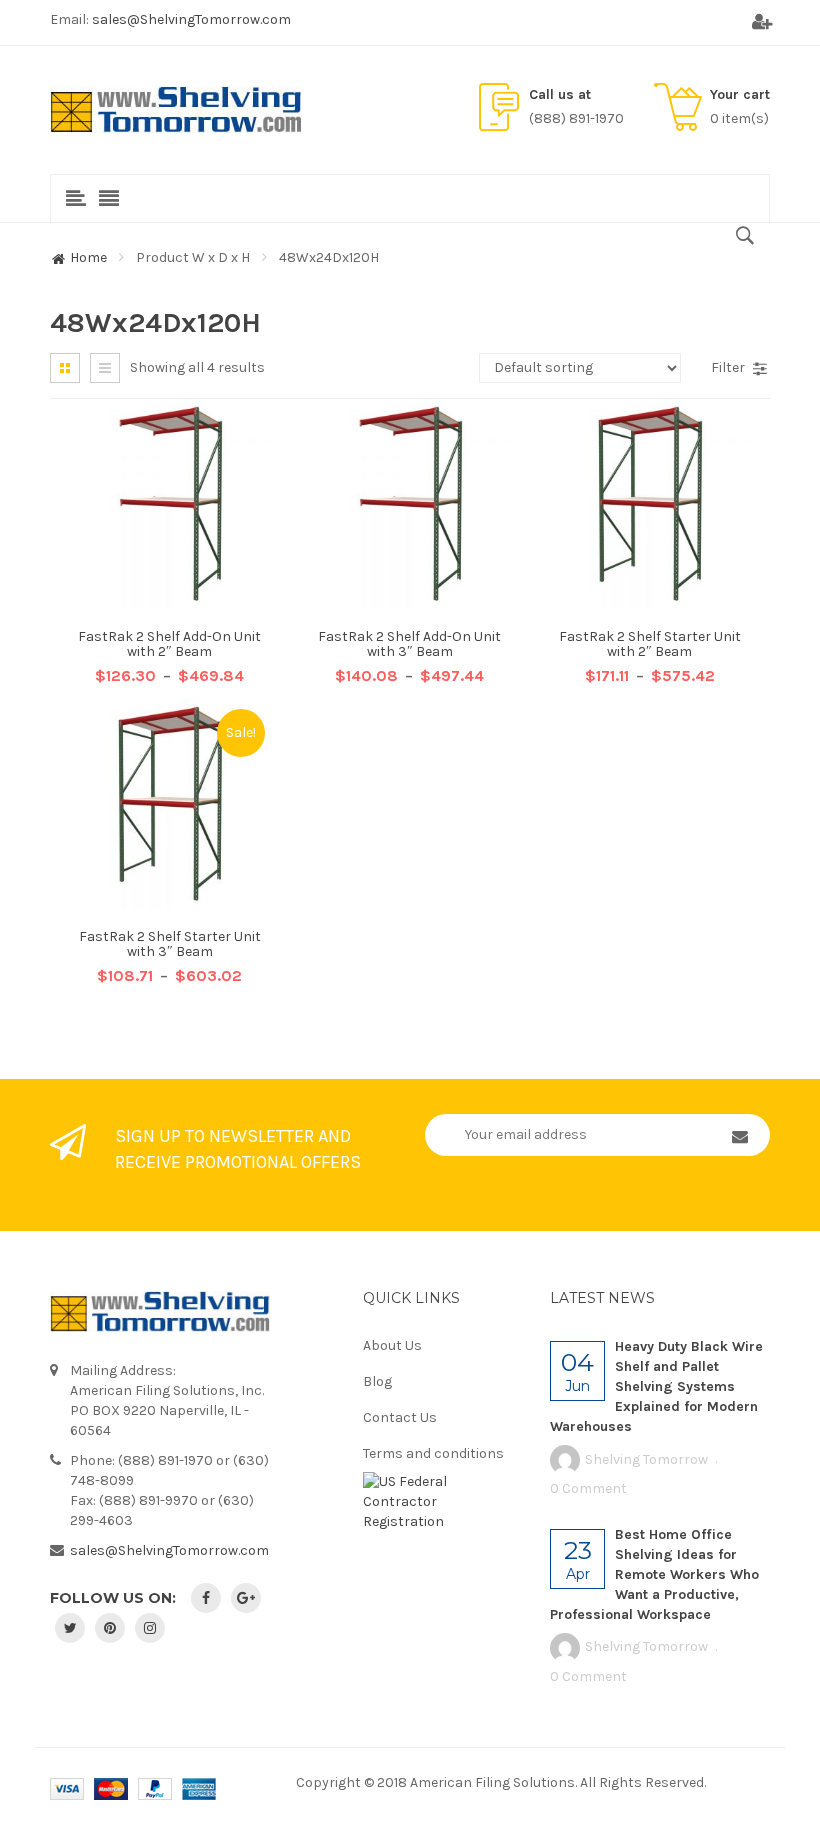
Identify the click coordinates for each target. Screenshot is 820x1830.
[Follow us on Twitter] (70, 1628)
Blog (377, 1381)
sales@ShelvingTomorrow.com (191, 19)
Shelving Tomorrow (646, 1459)
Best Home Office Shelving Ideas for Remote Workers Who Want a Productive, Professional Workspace (654, 1574)
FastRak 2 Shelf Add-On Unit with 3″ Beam (409, 644)
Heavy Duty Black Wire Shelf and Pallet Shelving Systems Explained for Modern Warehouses (656, 1386)
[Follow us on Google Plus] (246, 1598)
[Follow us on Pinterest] (110, 1628)
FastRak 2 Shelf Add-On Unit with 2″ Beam (169, 644)
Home (88, 257)
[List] (105, 368)
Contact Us (400, 1417)
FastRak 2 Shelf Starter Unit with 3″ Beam (170, 944)
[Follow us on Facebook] (206, 1598)
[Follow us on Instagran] (150, 1628)
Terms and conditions (433, 1453)
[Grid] (65, 368)
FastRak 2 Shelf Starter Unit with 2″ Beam (650, 644)
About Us (392, 1345)
